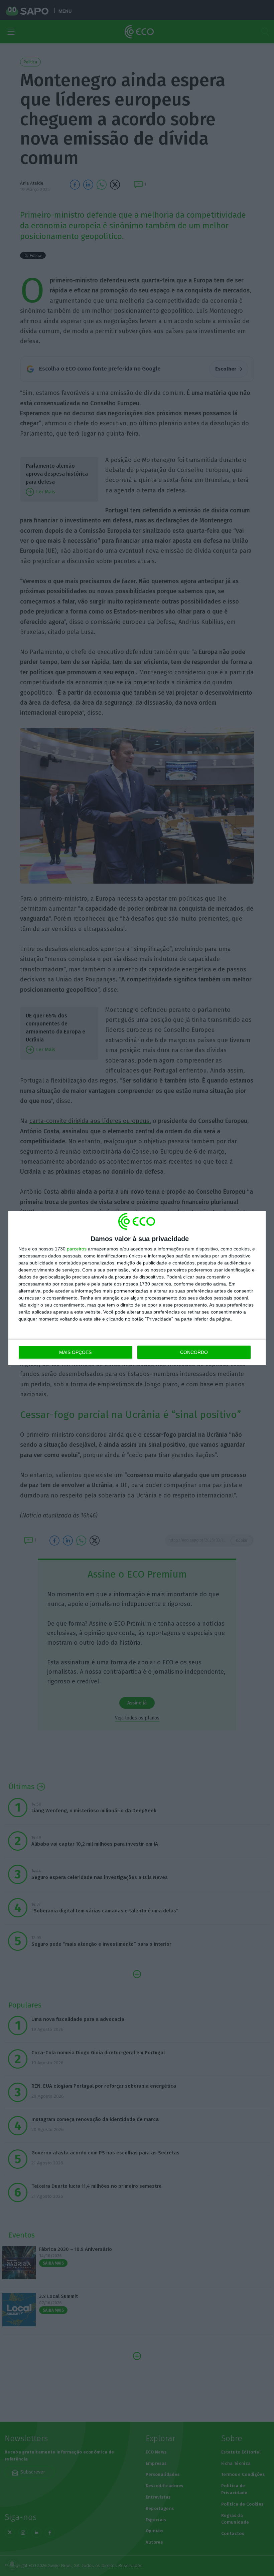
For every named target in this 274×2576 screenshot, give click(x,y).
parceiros (77, 1249)
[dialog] (137, 1288)
